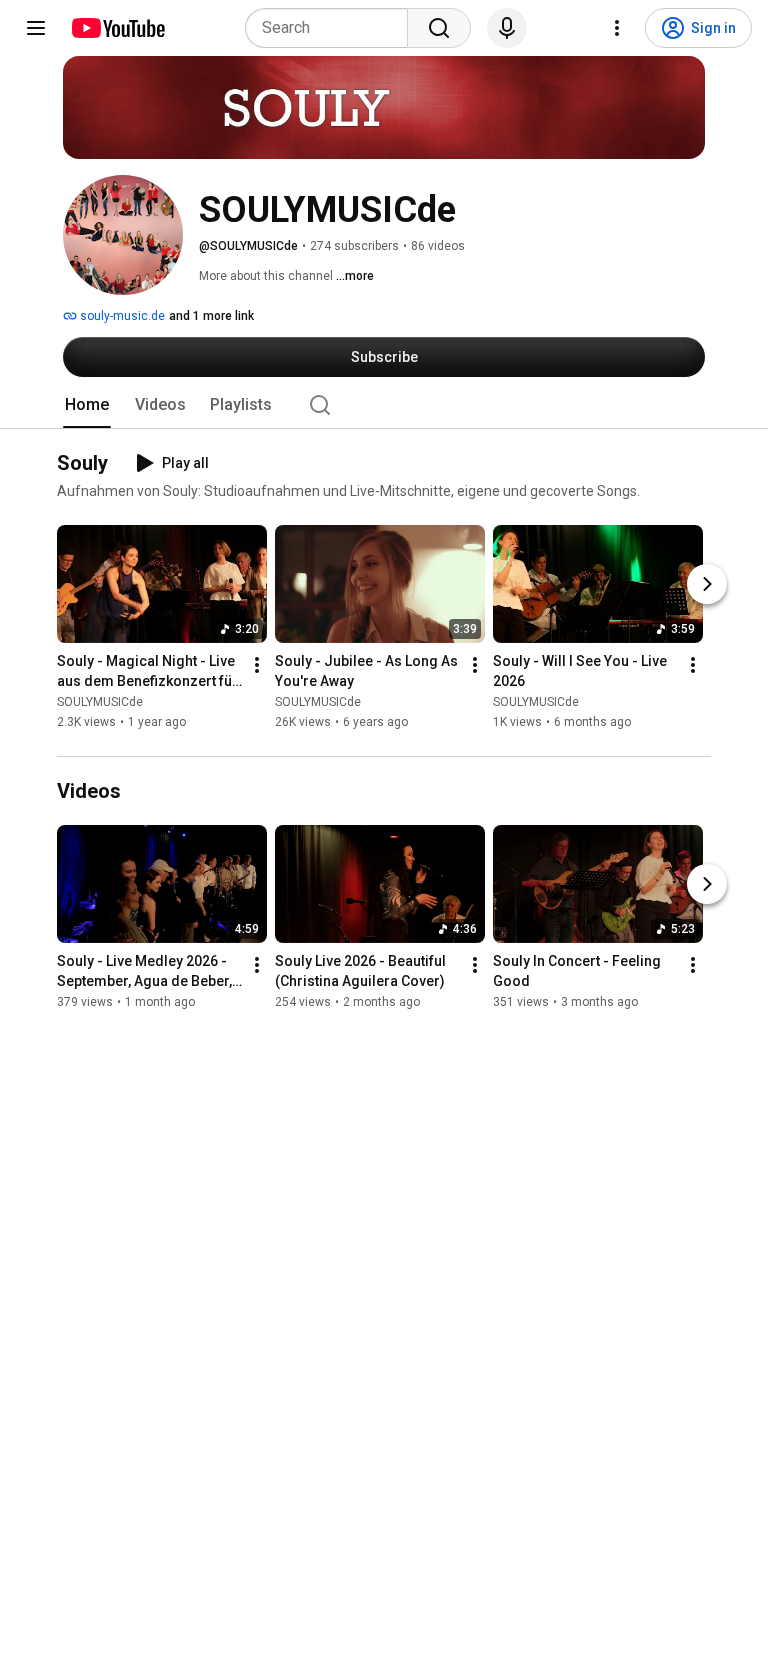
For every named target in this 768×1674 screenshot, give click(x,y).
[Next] (707, 585)
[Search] (439, 28)
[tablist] (384, 405)
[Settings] (617, 28)
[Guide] (36, 28)
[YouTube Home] (117, 28)
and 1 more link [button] (211, 316)
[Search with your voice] (507, 28)
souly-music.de (121, 316)
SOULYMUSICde (100, 703)
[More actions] (257, 666)
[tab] (87, 405)
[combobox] (332, 28)
